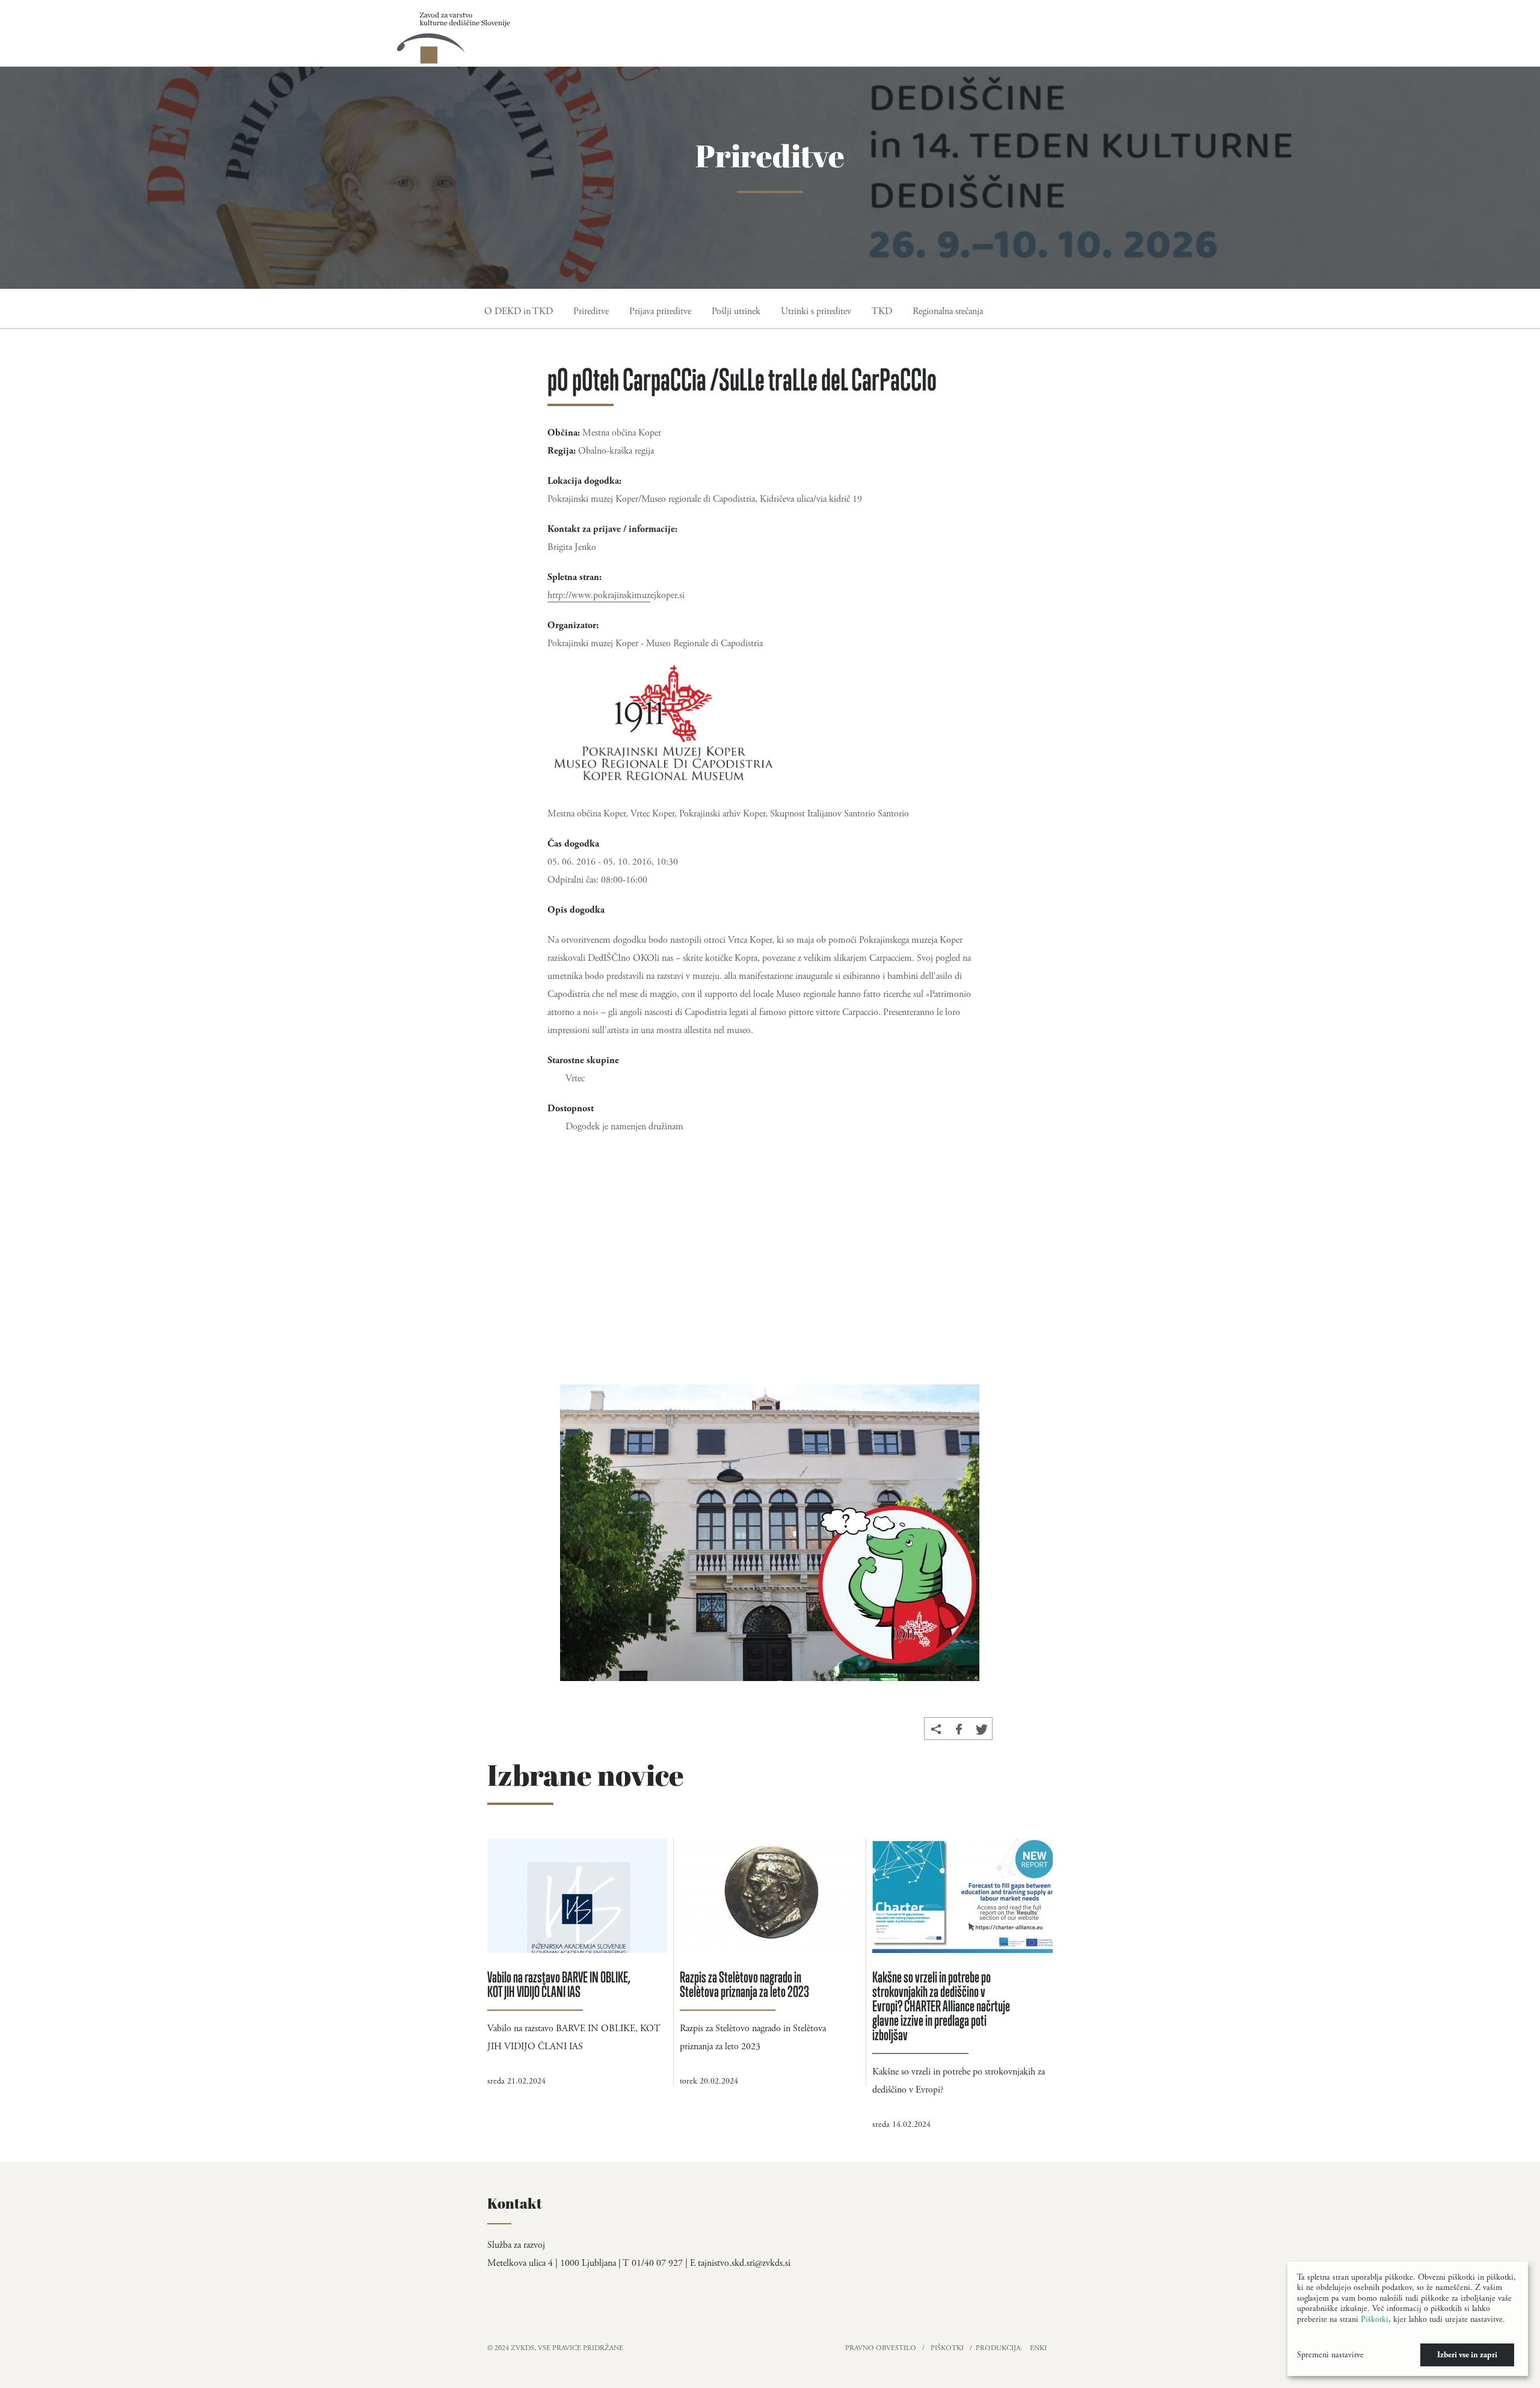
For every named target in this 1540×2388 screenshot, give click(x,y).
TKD (882, 311)
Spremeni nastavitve (1330, 2355)
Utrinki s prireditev (816, 311)
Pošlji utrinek (736, 311)
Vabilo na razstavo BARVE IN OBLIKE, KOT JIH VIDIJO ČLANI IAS (559, 1984)
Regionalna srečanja (948, 311)
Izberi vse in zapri (1467, 2355)
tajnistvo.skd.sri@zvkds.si (744, 2263)
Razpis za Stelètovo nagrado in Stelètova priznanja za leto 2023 (744, 1984)
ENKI (1038, 2348)
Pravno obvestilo (881, 2348)
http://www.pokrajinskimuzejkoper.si (616, 595)
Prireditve (591, 311)
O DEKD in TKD (519, 311)
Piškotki (947, 2348)
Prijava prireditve (660, 311)
